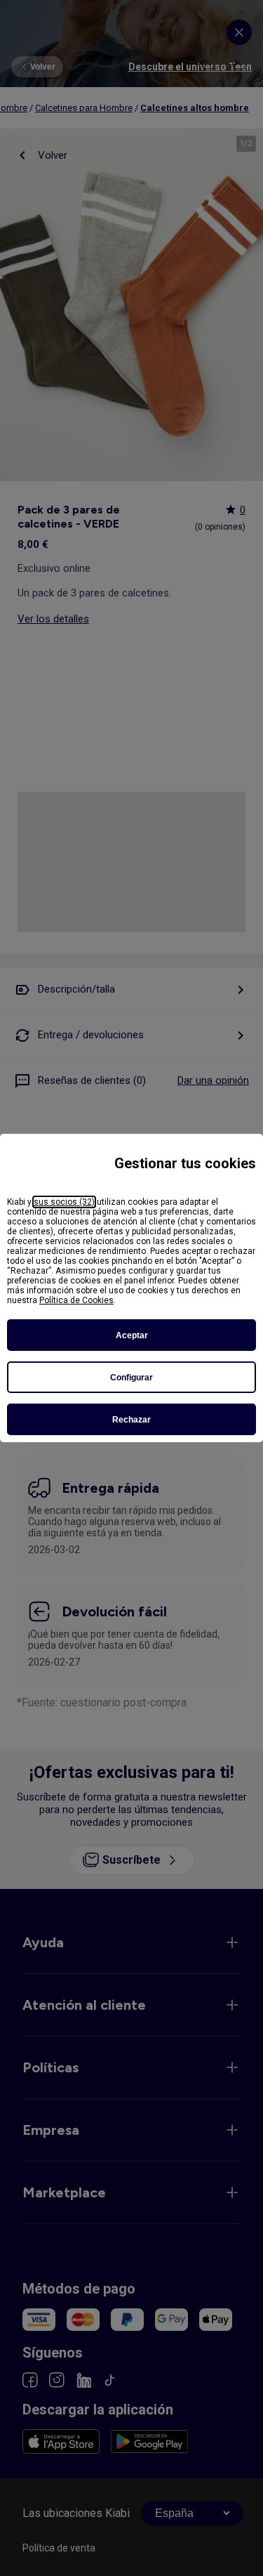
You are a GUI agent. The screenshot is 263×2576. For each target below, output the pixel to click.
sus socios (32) (64, 1202)
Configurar (131, 1378)
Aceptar (132, 1335)
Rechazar (131, 1420)
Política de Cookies (76, 1300)
